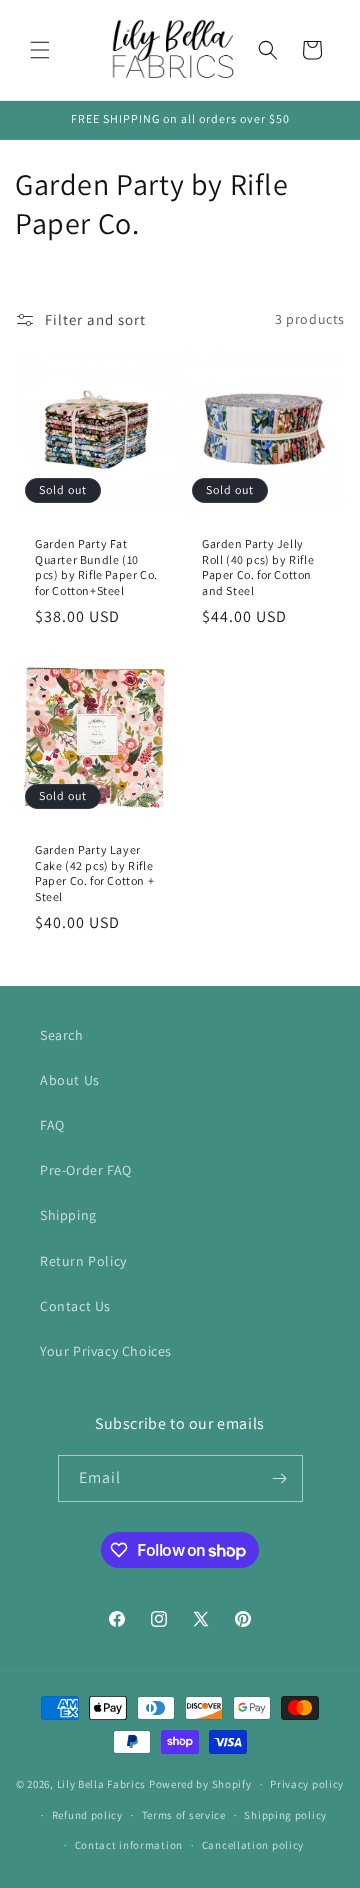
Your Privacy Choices (106, 1351)
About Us (70, 1080)
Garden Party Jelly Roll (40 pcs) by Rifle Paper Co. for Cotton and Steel (258, 567)
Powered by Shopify (200, 1784)
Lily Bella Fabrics (102, 1784)
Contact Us (75, 1306)
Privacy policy (307, 1784)
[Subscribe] (280, 1478)
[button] (40, 50)
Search (62, 1035)
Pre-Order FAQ (86, 1170)
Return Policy (83, 1261)
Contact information (129, 1845)
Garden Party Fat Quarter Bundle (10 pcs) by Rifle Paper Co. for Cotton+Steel (96, 567)
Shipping (68, 1215)
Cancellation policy (253, 1845)
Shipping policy (285, 1815)
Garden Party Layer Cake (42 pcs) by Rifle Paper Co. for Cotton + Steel (94, 873)
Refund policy (87, 1815)
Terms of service (184, 1815)
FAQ (52, 1125)
